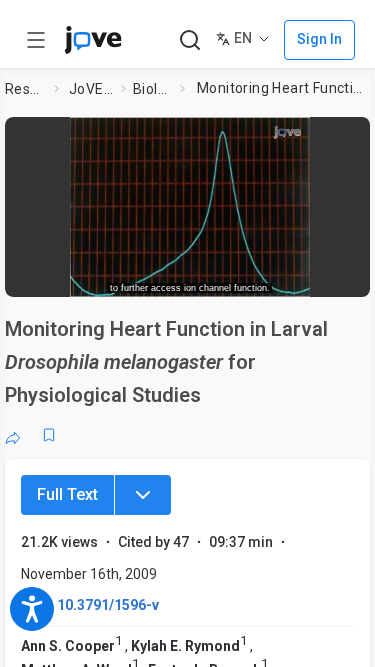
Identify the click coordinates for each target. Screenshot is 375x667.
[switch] (216, 275)
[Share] (13, 435)
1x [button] (303, 275)
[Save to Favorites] (49, 435)
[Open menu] (36, 40)
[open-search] (189, 40)
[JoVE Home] (93, 40)
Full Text (67, 494)
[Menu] (143, 495)
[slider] (115, 275)
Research (25, 89)
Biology (152, 89)
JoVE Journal (91, 89)
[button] (357, 135)
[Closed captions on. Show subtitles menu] (340, 275)
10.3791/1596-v (108, 605)
